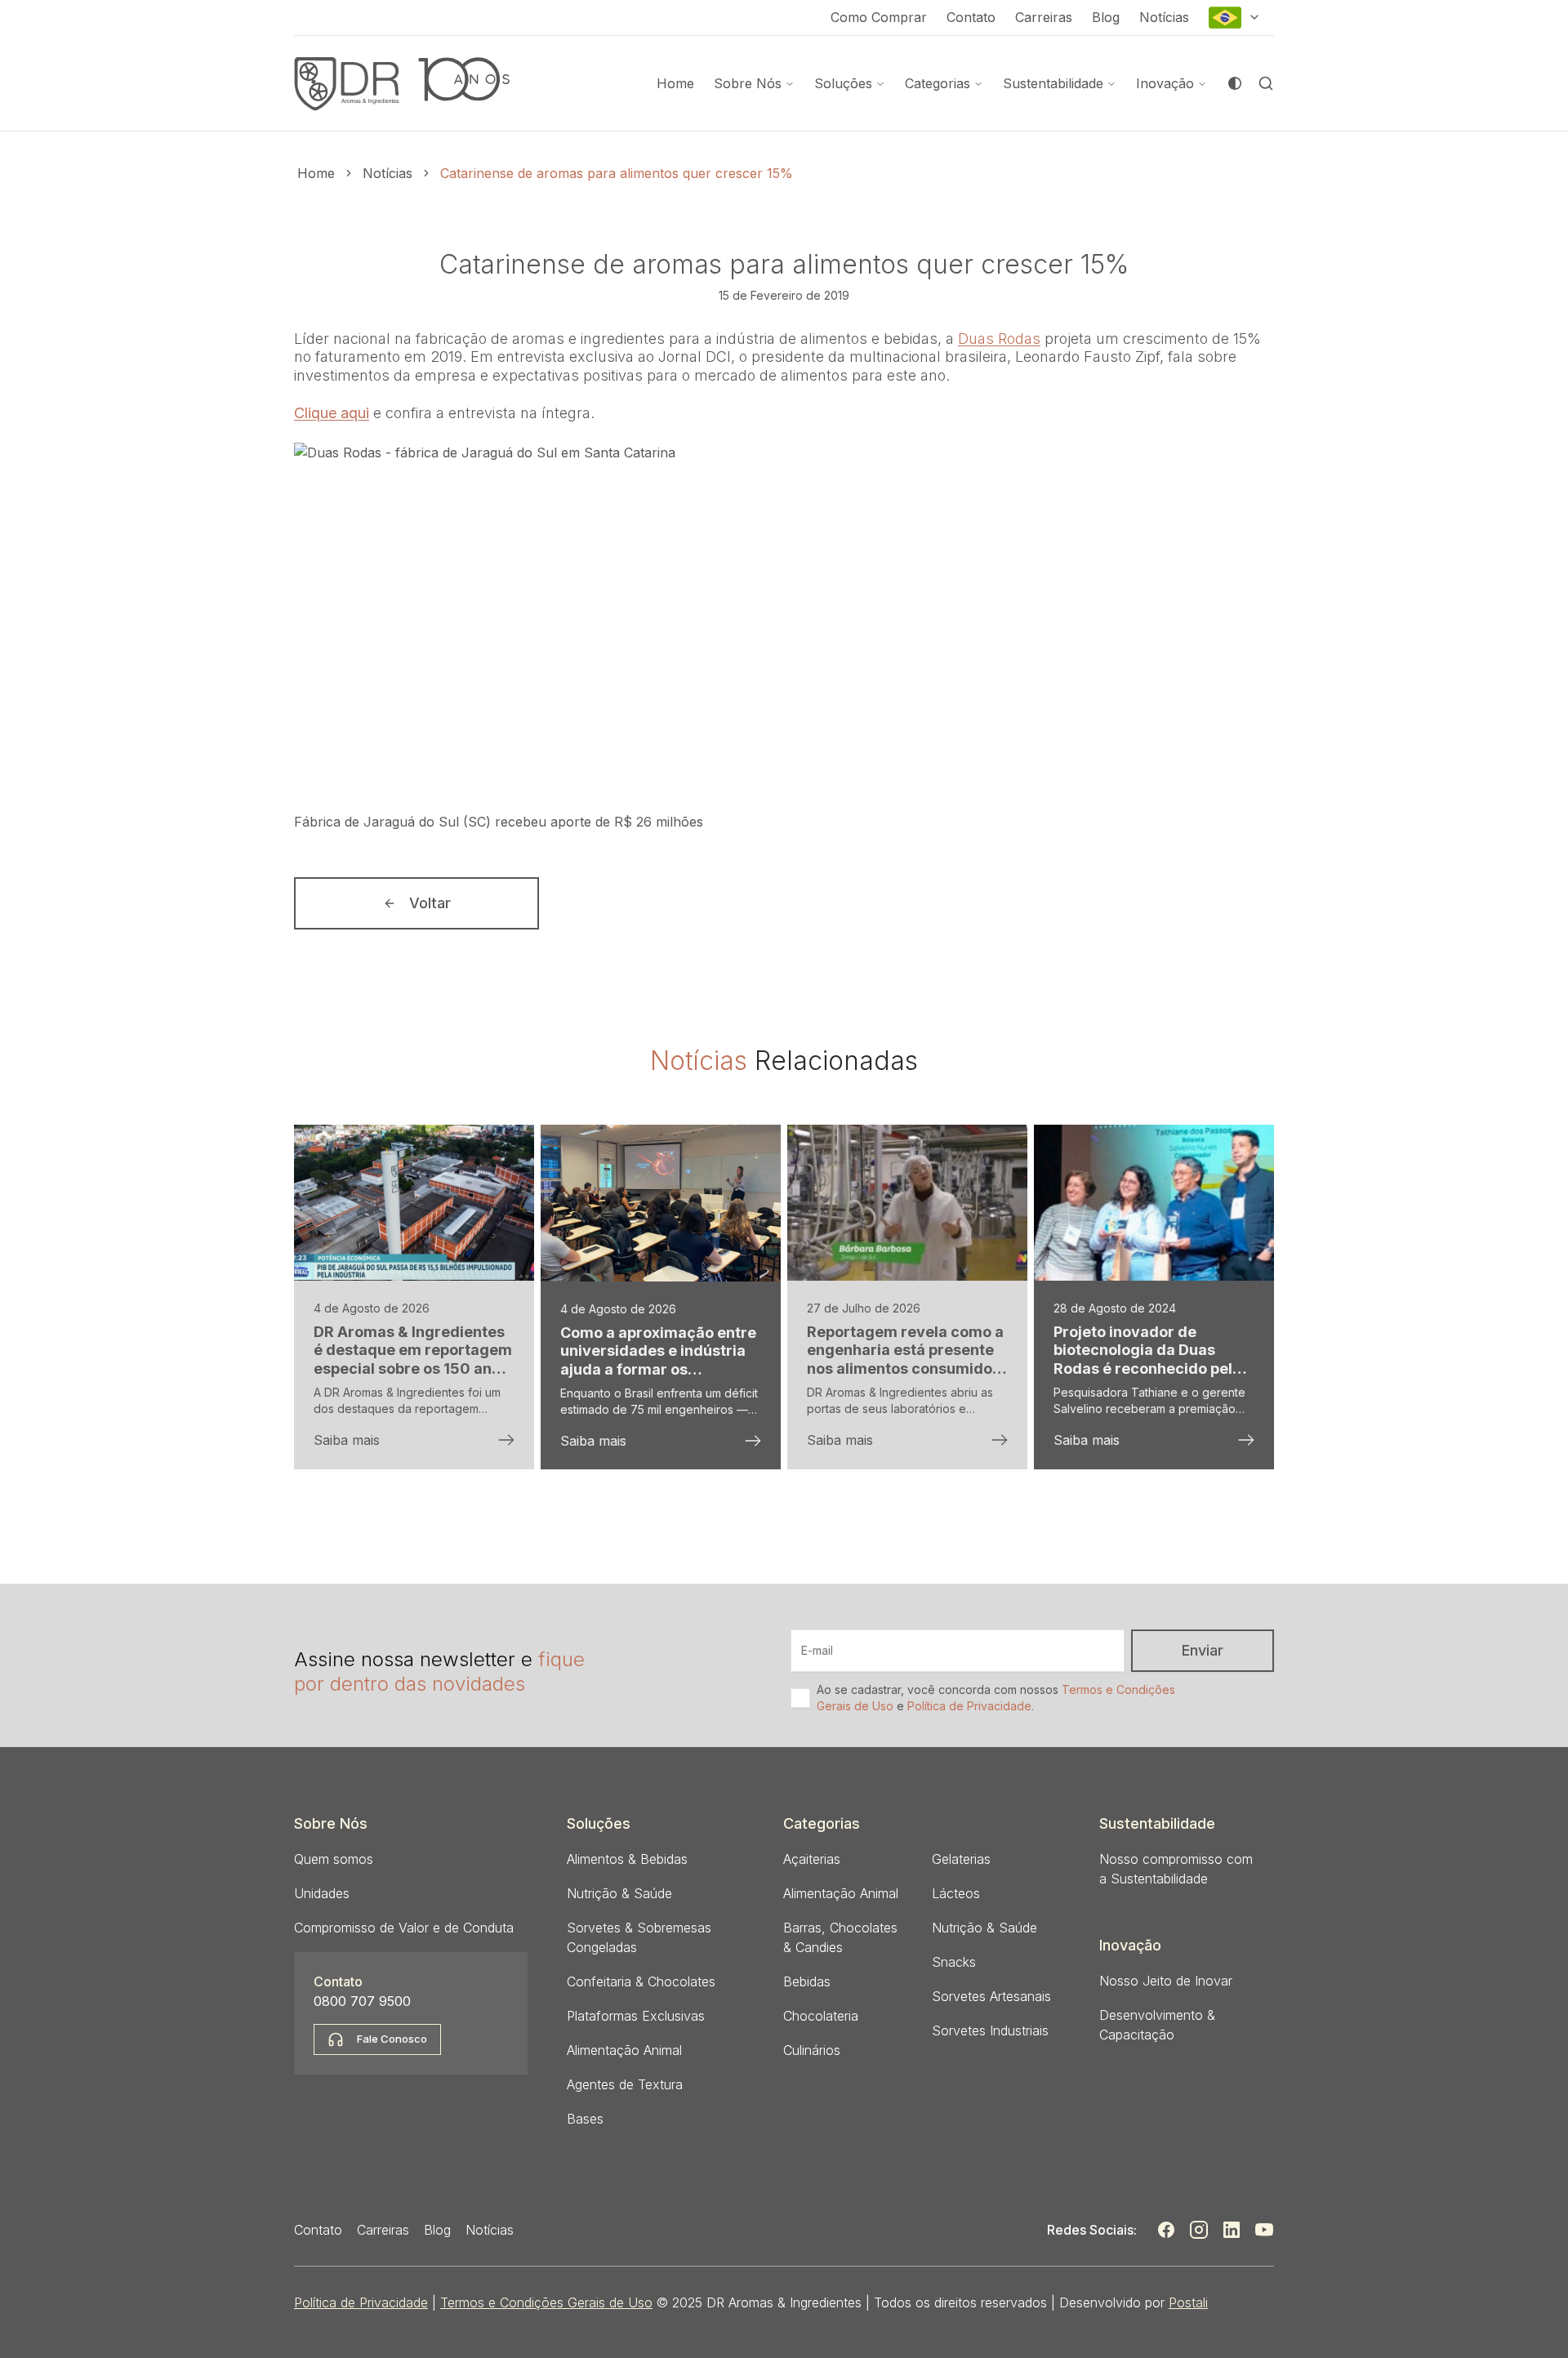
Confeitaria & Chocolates (641, 1981)
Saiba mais (347, 1440)
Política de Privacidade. (971, 1706)
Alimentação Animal (624, 2050)
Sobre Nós (748, 83)
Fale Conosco (392, 2039)
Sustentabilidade (1053, 83)
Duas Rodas (999, 339)
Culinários (812, 2050)
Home (675, 83)
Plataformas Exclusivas (636, 2016)
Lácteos (956, 1893)
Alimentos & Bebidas (627, 1859)
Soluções (843, 83)
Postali (1188, 2302)
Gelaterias (961, 1859)
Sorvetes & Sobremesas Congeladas (639, 1937)
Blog (1106, 17)
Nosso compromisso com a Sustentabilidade (1176, 1869)
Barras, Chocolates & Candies (840, 1937)
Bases (585, 2119)
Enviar (1203, 1650)
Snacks (954, 1962)
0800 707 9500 (362, 2001)
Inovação (1165, 83)
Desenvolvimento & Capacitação (1157, 2025)
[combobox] (1235, 18)
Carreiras (1044, 17)
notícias (388, 173)
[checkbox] (800, 1698)
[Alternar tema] (1235, 83)
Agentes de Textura (625, 2084)
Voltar (430, 903)
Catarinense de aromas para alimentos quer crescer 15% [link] (617, 173)
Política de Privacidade (361, 2302)
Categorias (938, 83)
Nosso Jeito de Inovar (1166, 1981)
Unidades (322, 1893)
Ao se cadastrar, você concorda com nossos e (996, 1698)
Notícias (1164, 17)
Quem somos (334, 1859)
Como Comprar (879, 17)
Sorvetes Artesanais (991, 1996)
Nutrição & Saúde (619, 1893)
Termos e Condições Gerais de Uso (546, 2302)
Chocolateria (821, 2016)
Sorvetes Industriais (990, 2030)
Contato (971, 17)
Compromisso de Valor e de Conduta (404, 1928)
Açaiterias (812, 1859)
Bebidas (807, 1981)
